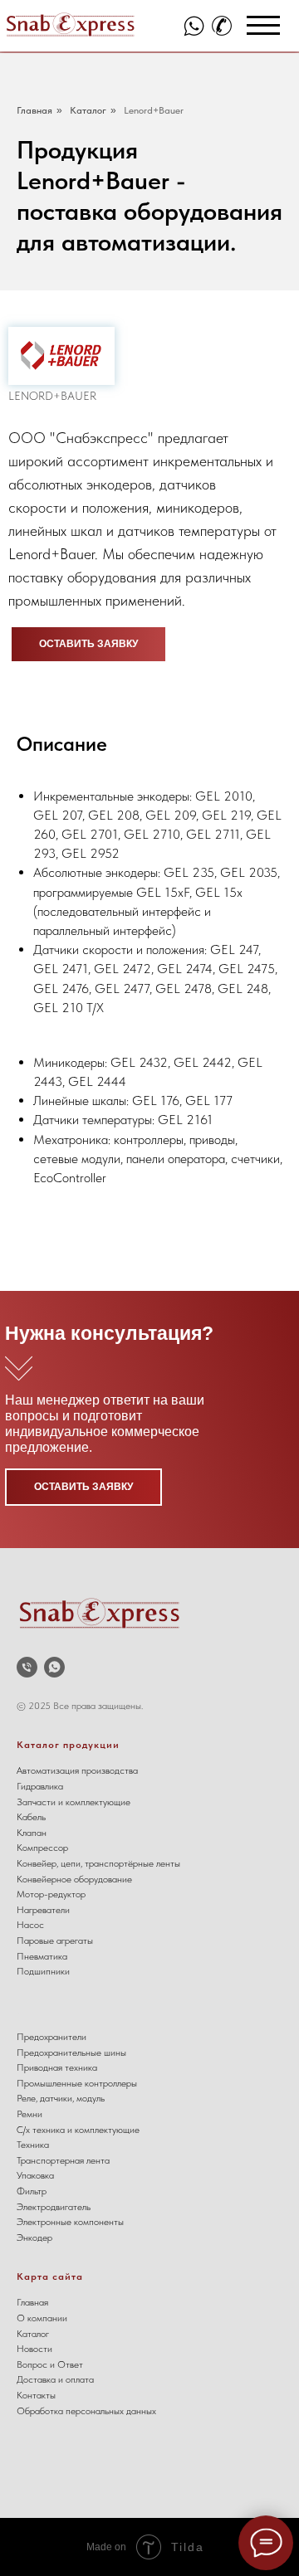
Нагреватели (43, 1910)
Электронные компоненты (70, 2222)
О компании (42, 2318)
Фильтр (32, 2191)
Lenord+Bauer (154, 110)
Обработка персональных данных (86, 2411)
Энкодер (34, 2238)
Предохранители (51, 2037)
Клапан (32, 1833)
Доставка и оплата (55, 2379)
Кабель (31, 1817)
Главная (34, 110)
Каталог (88, 110)
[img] (194, 26)
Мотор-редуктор (51, 1894)
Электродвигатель (54, 2207)
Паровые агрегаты (55, 1941)
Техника (33, 2145)
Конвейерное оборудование (74, 1879)
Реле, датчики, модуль (61, 2098)
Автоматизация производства (77, 1770)
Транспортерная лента (63, 2160)
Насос (30, 1925)
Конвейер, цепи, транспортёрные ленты (98, 1863)
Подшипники (43, 1971)
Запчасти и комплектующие (74, 1802)
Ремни (29, 2114)
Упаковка (35, 2175)
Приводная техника (57, 2067)
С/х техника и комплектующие (78, 2130)
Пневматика (42, 1956)
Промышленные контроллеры (77, 2083)
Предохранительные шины (71, 2053)
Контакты (36, 2395)
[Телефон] (27, 1667)
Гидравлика (40, 1786)
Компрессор (42, 1848)
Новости (34, 2349)
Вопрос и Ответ (50, 2364)
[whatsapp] (54, 1667)
